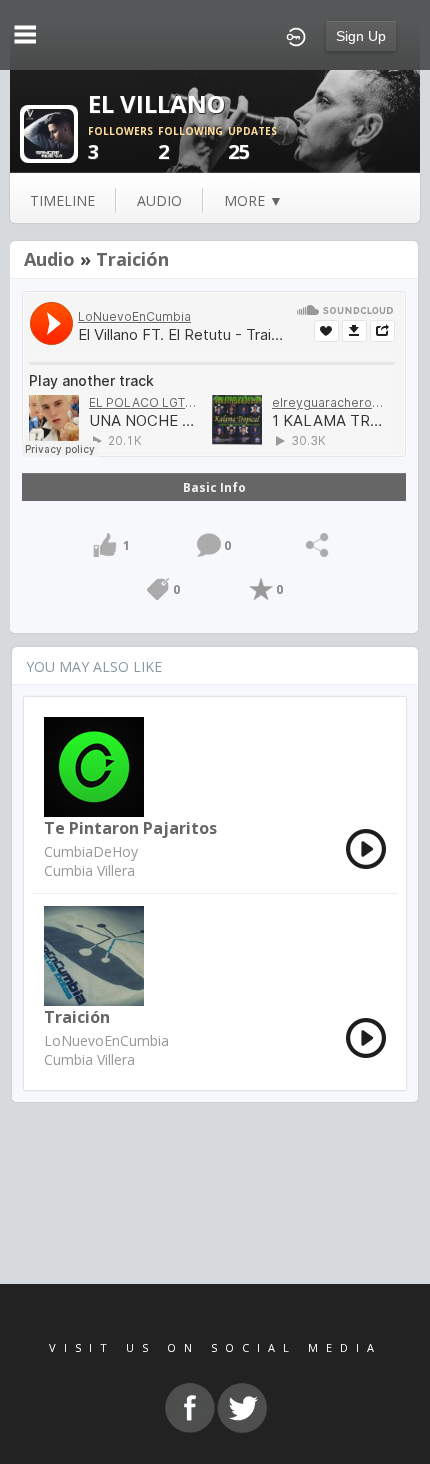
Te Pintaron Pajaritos (130, 828)
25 (252, 144)
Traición (132, 259)
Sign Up (361, 36)
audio (159, 200)
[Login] (296, 35)
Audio (49, 259)
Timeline (62, 200)
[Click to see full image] (49, 132)
